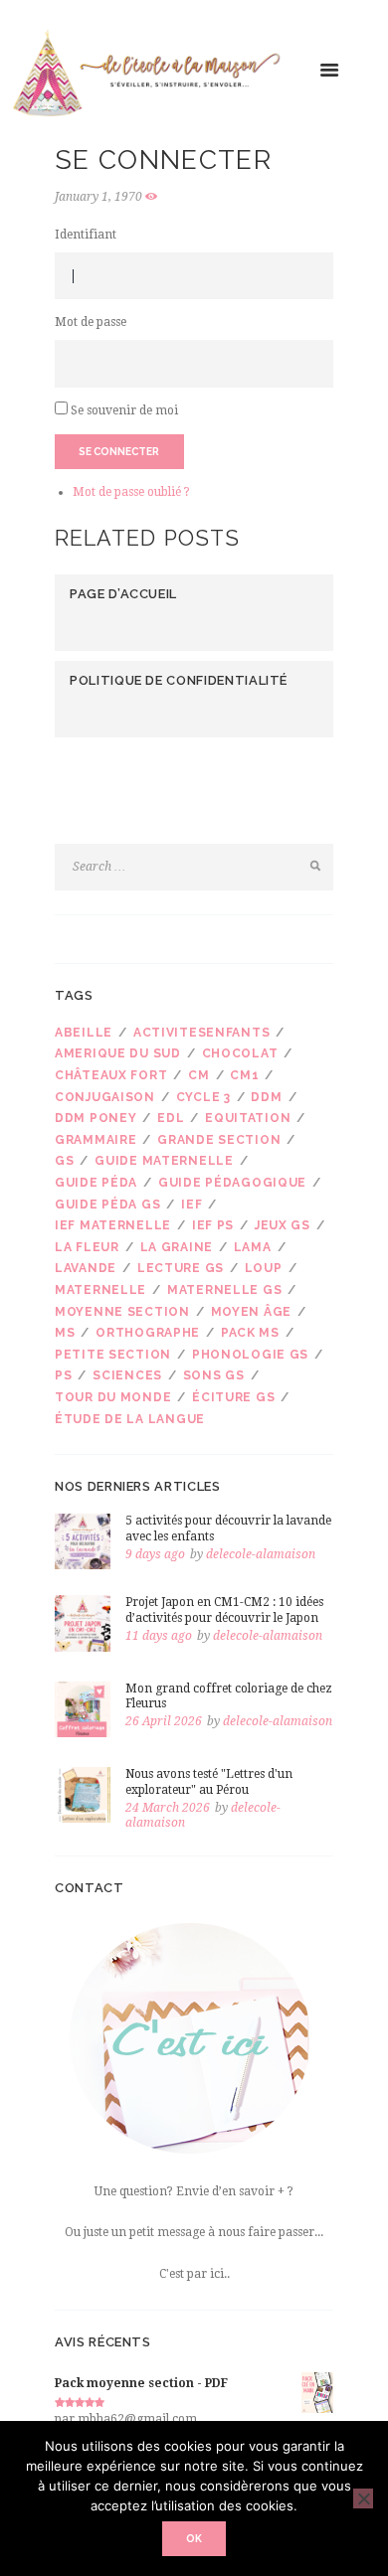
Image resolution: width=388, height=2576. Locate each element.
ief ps (213, 1225)
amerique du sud (118, 1053)
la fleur (87, 1247)
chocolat (240, 1053)
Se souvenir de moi (124, 410)
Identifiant (86, 235)
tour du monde (113, 1397)
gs (64, 1161)
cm (198, 1075)
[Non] (363, 2498)
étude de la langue (130, 1419)
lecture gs (181, 1268)
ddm (266, 1097)
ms (65, 1333)
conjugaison (105, 1097)
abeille (84, 1033)
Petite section (113, 1355)
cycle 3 (203, 1097)
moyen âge (251, 1312)
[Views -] (154, 197)
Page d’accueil (123, 594)
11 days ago (159, 1636)
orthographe (148, 1333)
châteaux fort (111, 1075)
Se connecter (119, 451)
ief (192, 1205)
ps (63, 1375)
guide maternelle (164, 1161)
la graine (177, 1247)
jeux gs (283, 1225)
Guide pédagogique (232, 1183)
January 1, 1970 (98, 197)
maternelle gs (224, 1290)
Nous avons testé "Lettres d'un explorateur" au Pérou (209, 1782)
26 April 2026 (164, 1721)
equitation (248, 1118)
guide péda (96, 1183)
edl (171, 1118)
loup (264, 1268)
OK (194, 2538)
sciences (127, 1375)
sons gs (214, 1375)
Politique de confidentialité (179, 680)
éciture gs (233, 1397)
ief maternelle (113, 1225)
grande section (219, 1140)
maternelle (100, 1290)
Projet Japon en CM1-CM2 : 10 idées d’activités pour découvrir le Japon (224, 1610)
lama (253, 1247)
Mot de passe (91, 322)
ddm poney (96, 1118)
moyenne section (122, 1312)
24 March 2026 (168, 1808)
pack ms (250, 1333)
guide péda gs (107, 1205)
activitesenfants (202, 1033)
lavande (86, 1268)
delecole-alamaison (261, 1554)
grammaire (96, 1140)
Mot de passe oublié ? (131, 492)
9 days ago (155, 1554)
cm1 (244, 1075)
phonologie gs (250, 1355)
